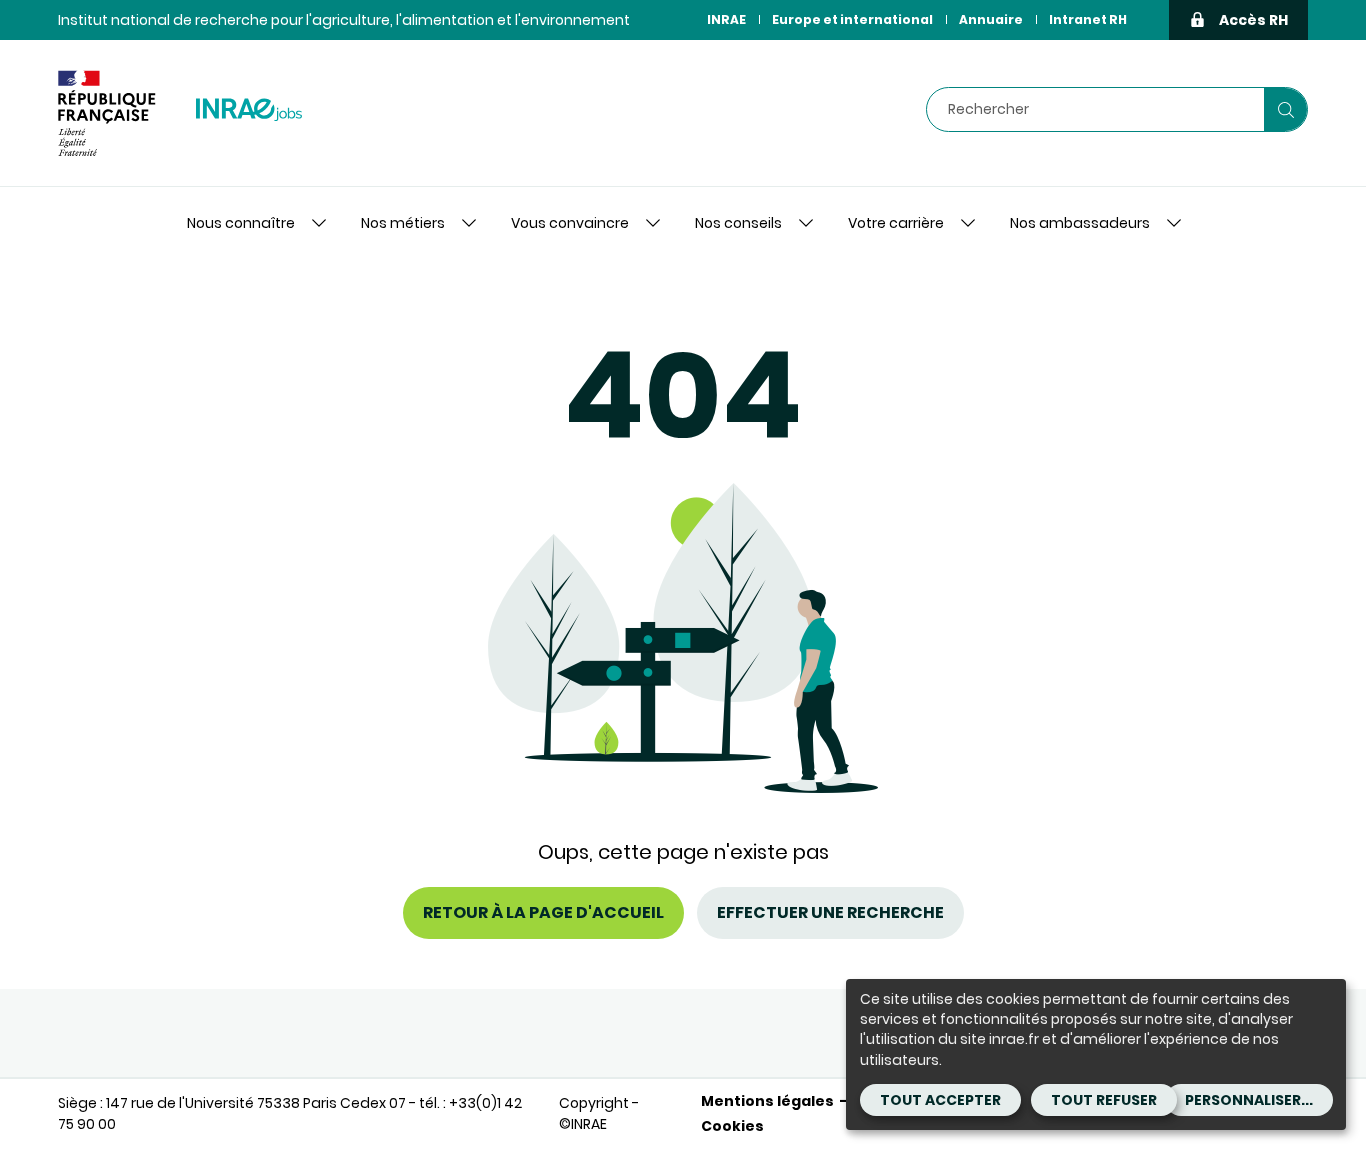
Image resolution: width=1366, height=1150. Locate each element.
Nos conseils (738, 223)
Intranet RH (1088, 19)
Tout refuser (1104, 1100)
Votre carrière (896, 223)
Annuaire (991, 19)
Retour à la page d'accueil (543, 912)
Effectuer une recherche (830, 912)
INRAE (726, 19)
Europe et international (852, 19)
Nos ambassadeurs (1080, 223)
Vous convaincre (570, 223)
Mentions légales (767, 1101)
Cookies (732, 1126)
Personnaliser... (1249, 1100)
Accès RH (1253, 20)
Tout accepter (940, 1100)
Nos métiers (403, 223)
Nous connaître (241, 223)
